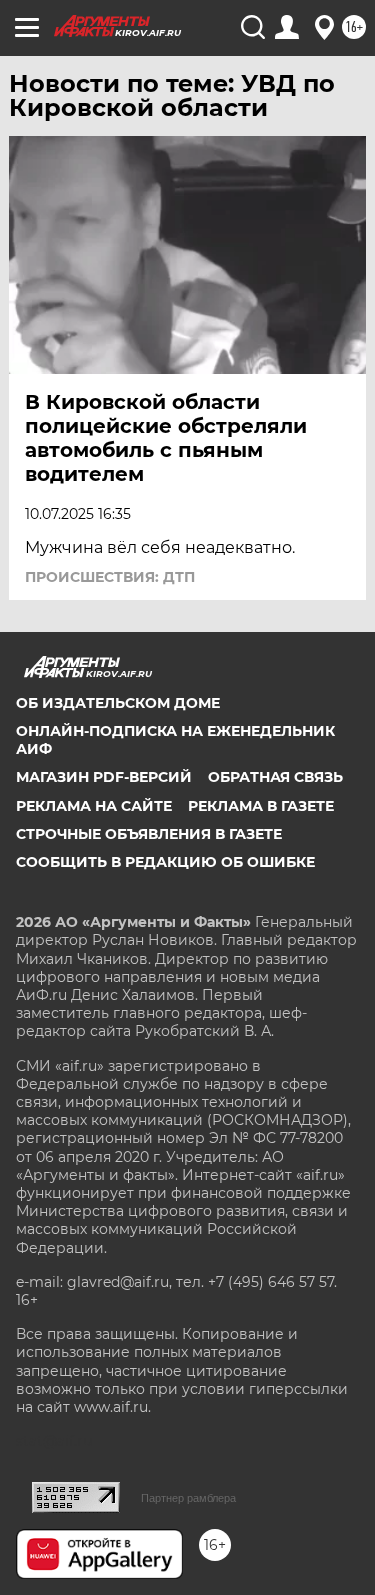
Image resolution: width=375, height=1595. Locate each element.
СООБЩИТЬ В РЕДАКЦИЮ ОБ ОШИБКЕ (165, 862)
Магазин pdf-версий (104, 777)
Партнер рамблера (188, 1498)
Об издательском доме (118, 703)
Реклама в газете (261, 806)
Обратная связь (275, 777)
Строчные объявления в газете (149, 834)
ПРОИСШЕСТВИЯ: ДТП (110, 577)
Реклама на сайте (94, 806)
